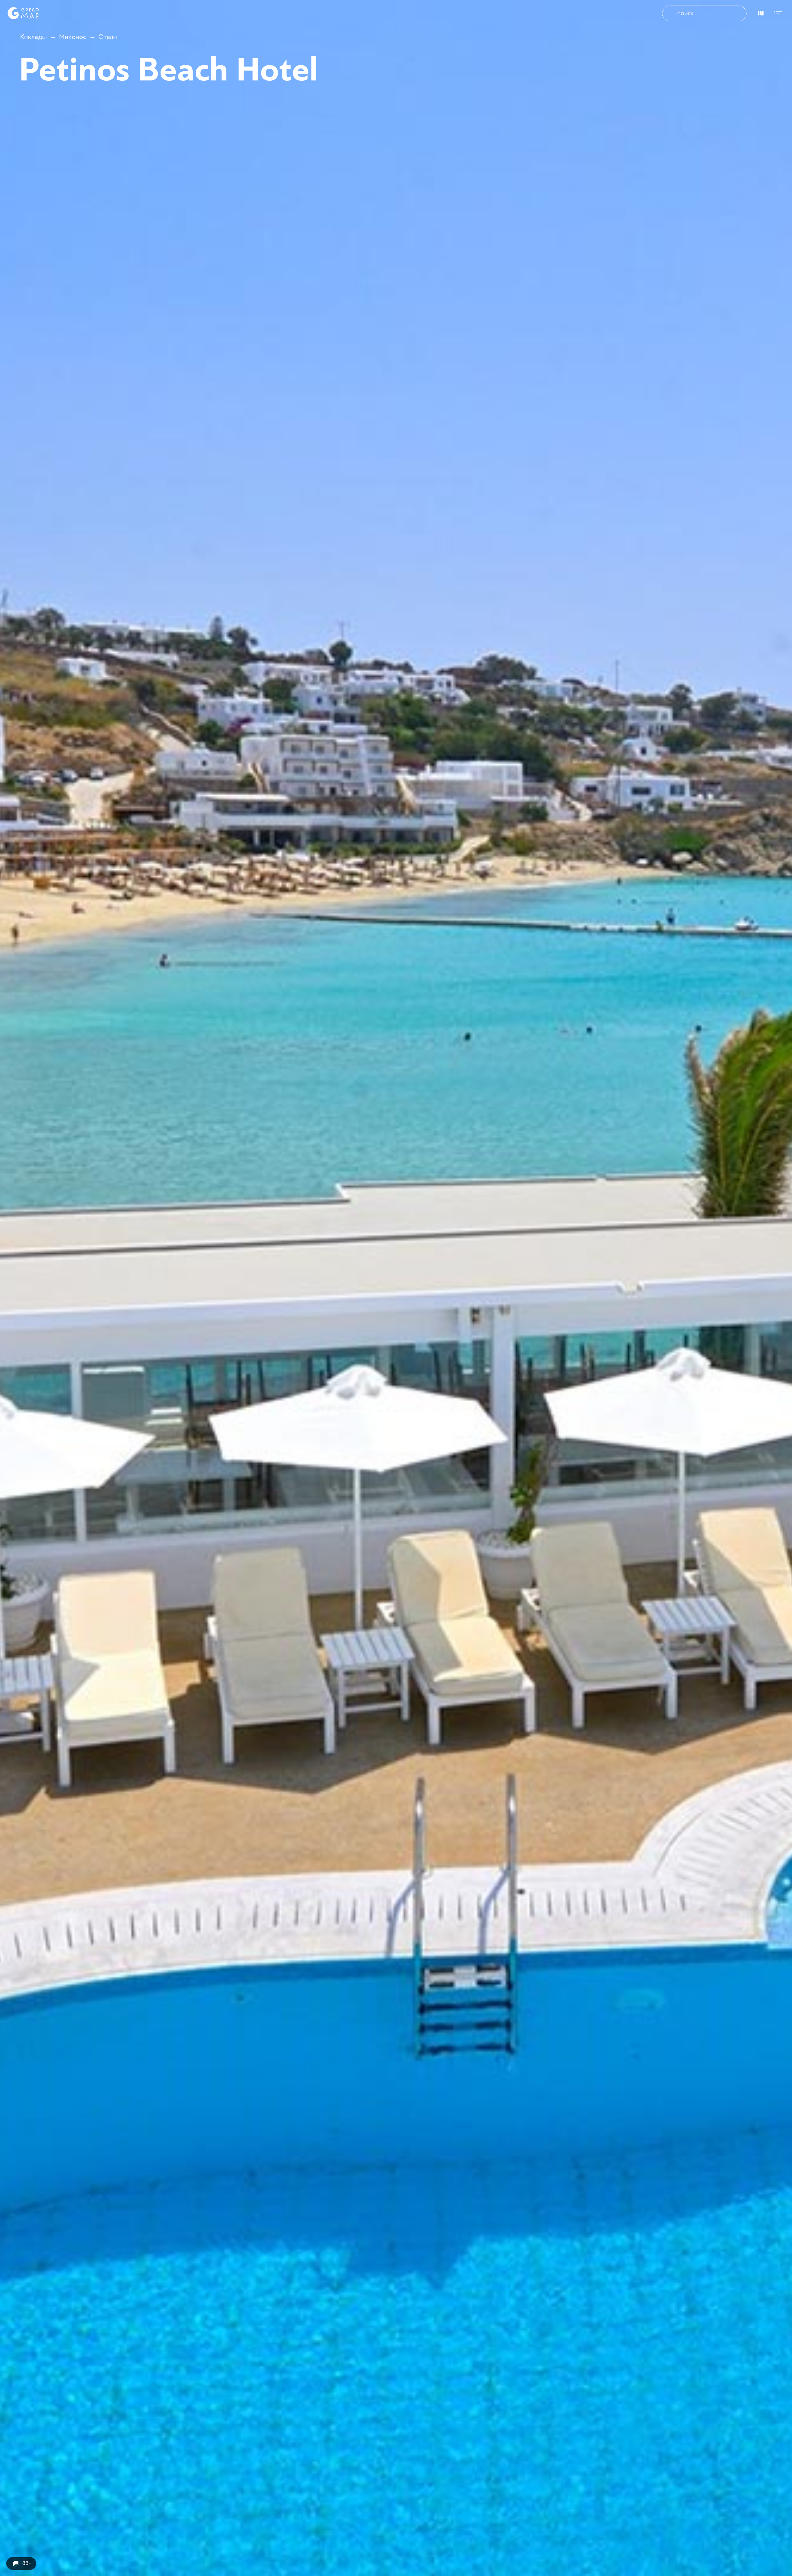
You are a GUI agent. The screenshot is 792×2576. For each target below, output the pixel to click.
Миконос (73, 37)
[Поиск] (671, 14)
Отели (108, 37)
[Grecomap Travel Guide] (23, 13)
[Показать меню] (780, 12)
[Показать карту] (759, 12)
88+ (27, 2563)
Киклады (33, 37)
